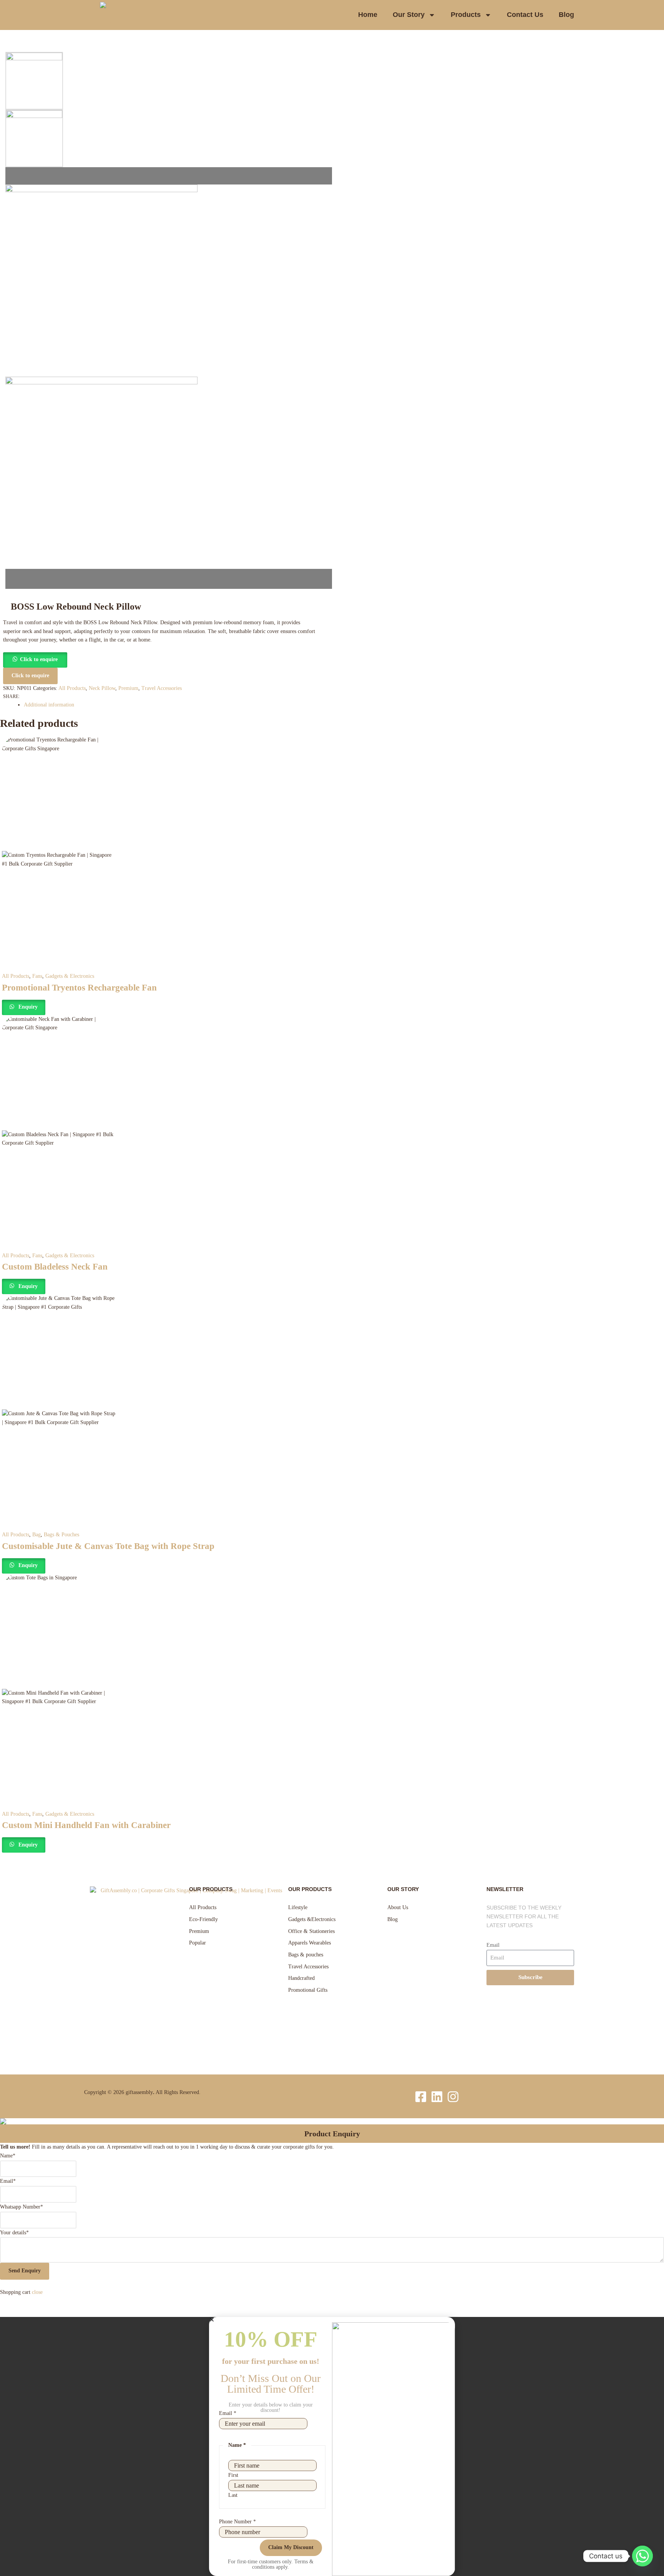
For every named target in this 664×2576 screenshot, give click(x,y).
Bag (37, 1535)
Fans (37, 976)
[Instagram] (453, 2097)
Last (233, 2495)
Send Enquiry (25, 2271)
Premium (128, 688)
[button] (35, 659)
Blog (566, 15)
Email (493, 1945)
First (233, 2475)
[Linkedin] (437, 2097)
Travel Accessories (162, 688)
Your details (14, 2233)
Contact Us (525, 15)
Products (466, 15)
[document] (332, 2446)
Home (368, 15)
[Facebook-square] (421, 2097)
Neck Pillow (102, 688)
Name (8, 2156)
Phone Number (237, 2522)
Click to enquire (39, 659)
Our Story (409, 15)
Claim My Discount (291, 2547)
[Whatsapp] (642, 2556)
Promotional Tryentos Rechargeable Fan (79, 988)
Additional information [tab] (49, 705)
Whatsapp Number (22, 2207)
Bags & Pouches (61, 1535)
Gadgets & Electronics (70, 976)
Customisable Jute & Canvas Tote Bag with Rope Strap (108, 1546)
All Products (72, 688)
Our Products (211, 1889)
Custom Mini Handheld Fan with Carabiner (86, 1825)
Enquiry (27, 1007)
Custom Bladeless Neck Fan (55, 1267)
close (37, 2292)
